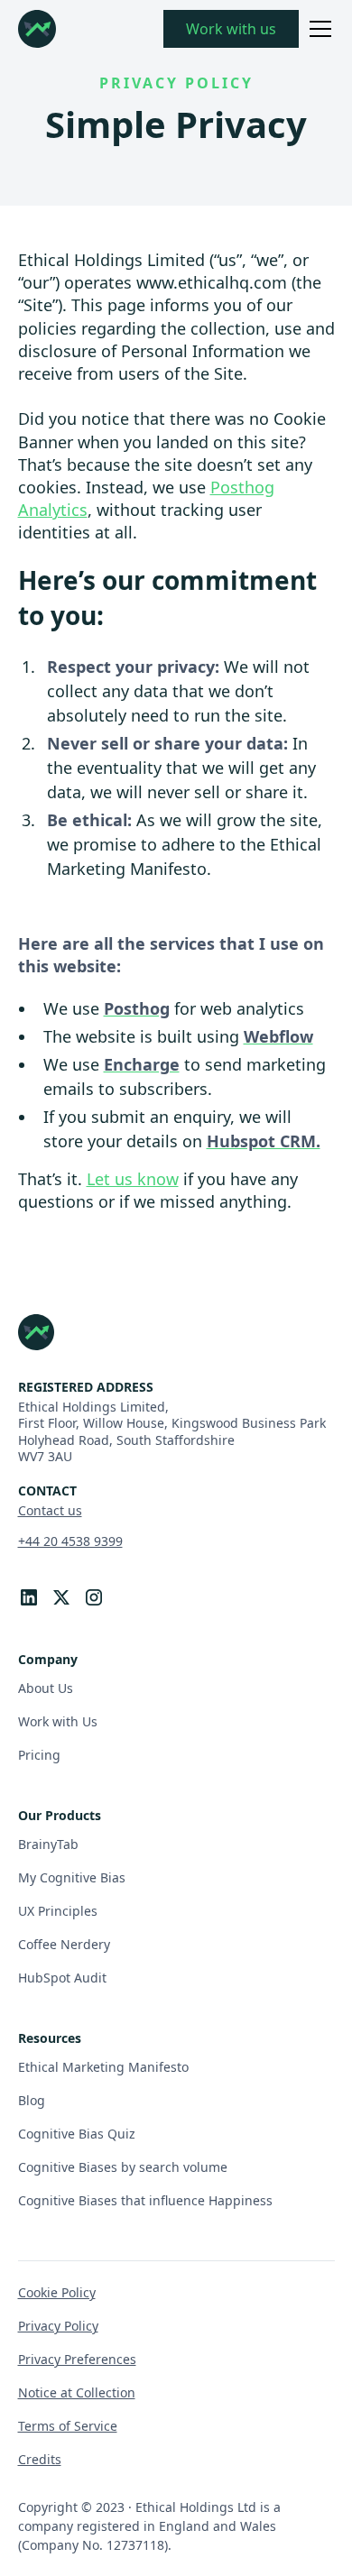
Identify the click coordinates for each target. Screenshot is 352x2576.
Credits (40, 2459)
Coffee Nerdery (64, 1944)
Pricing (39, 1755)
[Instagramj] (94, 1597)
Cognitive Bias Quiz (77, 2134)
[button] (317, 29)
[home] (37, 29)
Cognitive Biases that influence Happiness (145, 2200)
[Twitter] (61, 1597)
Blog (32, 2100)
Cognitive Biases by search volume (123, 2167)
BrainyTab (48, 1844)
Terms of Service (68, 2426)
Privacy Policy (58, 2326)
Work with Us (58, 1721)
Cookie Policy (57, 2292)
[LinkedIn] (29, 1597)
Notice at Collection (77, 2392)
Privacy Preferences (77, 2359)
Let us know (133, 1179)
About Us (46, 1688)
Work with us (231, 29)
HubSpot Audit (62, 1978)
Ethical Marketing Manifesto (103, 2067)
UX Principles (58, 1911)
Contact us (50, 1510)
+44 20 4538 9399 (70, 1541)
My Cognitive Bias (72, 1877)
